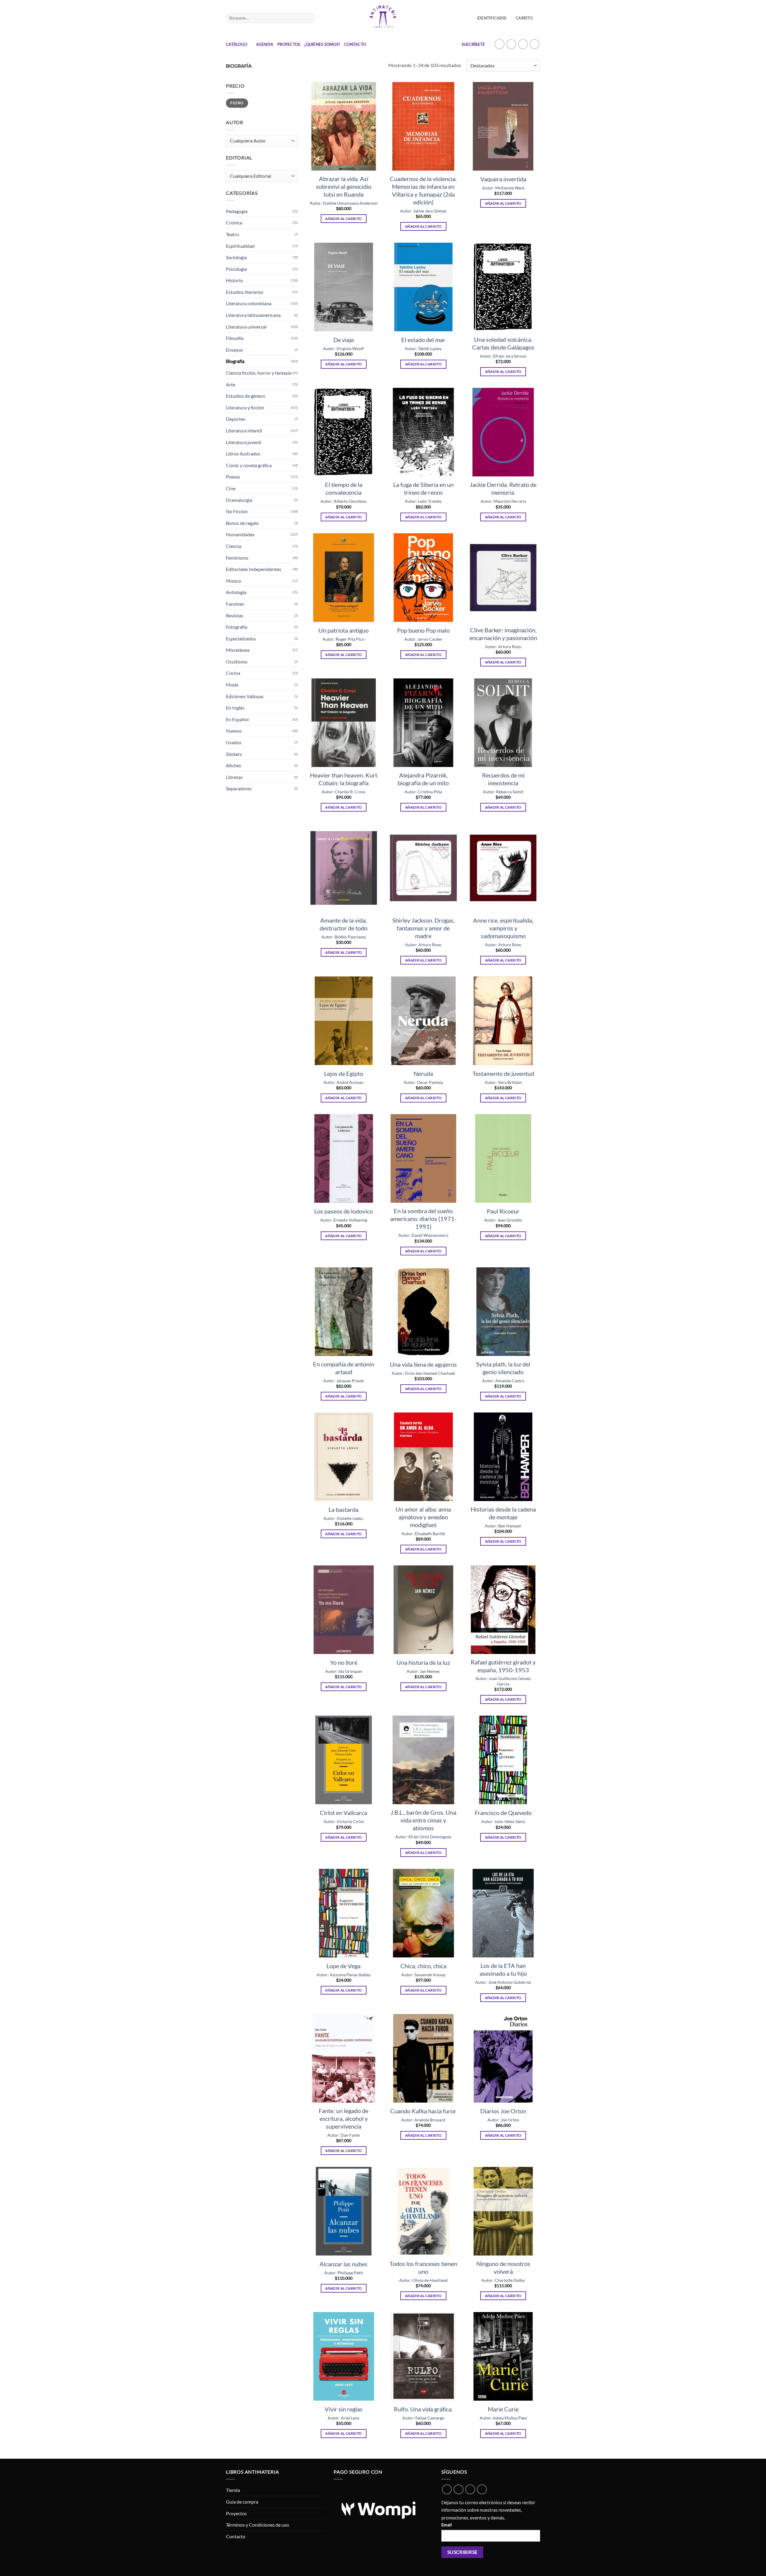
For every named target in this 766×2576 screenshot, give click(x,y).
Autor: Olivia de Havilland (423, 2280)
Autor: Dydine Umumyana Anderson (344, 203)
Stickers (234, 754)
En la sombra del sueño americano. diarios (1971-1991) (423, 1219)
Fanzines (235, 604)
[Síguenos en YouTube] (535, 44)
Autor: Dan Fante (344, 2135)
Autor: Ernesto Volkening (344, 1220)
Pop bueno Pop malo (423, 630)
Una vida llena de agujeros (423, 1364)
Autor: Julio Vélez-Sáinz (503, 1821)
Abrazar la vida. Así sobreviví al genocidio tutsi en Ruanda (344, 186)
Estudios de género (246, 396)
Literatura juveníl (244, 442)
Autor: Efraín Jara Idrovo (503, 356)
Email (447, 2525)
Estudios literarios (245, 292)
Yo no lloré (344, 1662)
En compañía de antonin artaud (344, 1368)
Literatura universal (246, 327)
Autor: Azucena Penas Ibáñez (344, 1975)
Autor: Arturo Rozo (503, 647)
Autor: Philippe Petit (344, 2273)
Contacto (355, 44)
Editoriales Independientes (254, 569)
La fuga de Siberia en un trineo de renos (423, 488)
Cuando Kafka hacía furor (423, 2111)
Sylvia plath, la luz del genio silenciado (503, 1368)
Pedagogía (237, 211)
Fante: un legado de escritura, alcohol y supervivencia (344, 2118)
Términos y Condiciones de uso (257, 2525)
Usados (234, 742)
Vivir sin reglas (344, 2409)
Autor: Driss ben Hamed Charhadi (423, 1373)
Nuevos (234, 731)
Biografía (235, 361)
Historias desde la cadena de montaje (503, 1513)
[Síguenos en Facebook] (523, 44)
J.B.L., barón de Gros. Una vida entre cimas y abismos (423, 1820)
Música (233, 581)
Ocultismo (237, 662)
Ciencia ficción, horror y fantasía (259, 373)
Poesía (233, 477)
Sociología (236, 257)
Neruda (423, 1073)
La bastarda (344, 1509)
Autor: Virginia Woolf (344, 348)
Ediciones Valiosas (245, 696)
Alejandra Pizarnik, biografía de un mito (423, 779)
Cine (231, 488)
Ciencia (234, 546)
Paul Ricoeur (503, 1211)
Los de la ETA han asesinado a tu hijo (503, 1969)
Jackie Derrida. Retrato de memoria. (503, 488)
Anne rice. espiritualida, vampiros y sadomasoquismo (503, 928)
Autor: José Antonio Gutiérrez (503, 1982)
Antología (236, 592)
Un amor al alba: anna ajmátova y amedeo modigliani (423, 1517)
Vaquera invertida (503, 179)
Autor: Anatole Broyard (423, 2120)
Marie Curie (503, 2409)
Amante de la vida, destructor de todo (344, 924)
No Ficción (237, 511)
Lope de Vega (344, 1966)
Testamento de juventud (503, 1073)
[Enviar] (309, 18)
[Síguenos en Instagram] (511, 44)
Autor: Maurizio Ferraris (503, 501)
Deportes (236, 419)
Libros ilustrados (243, 454)
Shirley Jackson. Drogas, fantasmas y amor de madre (423, 928)
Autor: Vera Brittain (503, 1082)
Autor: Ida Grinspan (344, 1671)
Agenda (265, 44)
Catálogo (237, 44)
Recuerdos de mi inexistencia (503, 779)
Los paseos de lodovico (344, 1211)
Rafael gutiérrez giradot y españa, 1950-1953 (503, 1666)
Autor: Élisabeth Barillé (423, 1534)
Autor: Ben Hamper (503, 1526)
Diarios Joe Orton (503, 2111)
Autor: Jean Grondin (503, 1220)
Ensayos (234, 350)
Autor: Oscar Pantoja (423, 1082)
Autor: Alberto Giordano (344, 501)
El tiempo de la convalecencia (344, 488)
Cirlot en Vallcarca (344, 1813)
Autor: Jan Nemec (423, 1671)
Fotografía (237, 627)
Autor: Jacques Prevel (344, 1381)
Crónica (234, 222)
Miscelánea (238, 650)
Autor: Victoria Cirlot (344, 1821)
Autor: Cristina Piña (423, 792)
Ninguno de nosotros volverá (503, 2267)
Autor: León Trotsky (423, 501)
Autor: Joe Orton (503, 2120)
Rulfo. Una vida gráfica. (423, 2409)
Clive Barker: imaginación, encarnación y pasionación (503, 634)
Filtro (237, 103)
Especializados (241, 638)
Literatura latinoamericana (253, 315)
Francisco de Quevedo (503, 1813)
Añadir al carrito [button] (344, 219)
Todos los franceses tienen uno (423, 2267)
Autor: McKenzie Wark (503, 188)
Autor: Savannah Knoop (423, 1975)
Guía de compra (242, 2502)
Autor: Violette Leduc (344, 1518)
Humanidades (240, 534)
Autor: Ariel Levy (344, 2418)
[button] (528, 18)
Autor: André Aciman (344, 1082)
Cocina (233, 673)
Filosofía (235, 338)
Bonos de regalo (242, 523)
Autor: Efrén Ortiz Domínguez (423, 1837)
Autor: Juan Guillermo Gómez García (503, 1681)
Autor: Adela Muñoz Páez (503, 2418)
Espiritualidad (240, 246)
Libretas (234, 777)
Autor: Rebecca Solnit (503, 792)
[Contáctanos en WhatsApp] (500, 44)
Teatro (232, 234)
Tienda (233, 2490)
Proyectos (289, 44)
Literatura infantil (244, 430)
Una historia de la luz (423, 1662)
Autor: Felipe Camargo (423, 2418)
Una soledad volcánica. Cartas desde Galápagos (503, 343)
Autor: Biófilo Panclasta (344, 937)
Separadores (239, 788)
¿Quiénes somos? (322, 44)
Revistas (235, 615)
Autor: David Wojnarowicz (423, 1235)
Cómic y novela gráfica (249, 465)
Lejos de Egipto (344, 1073)
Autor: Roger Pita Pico (344, 639)
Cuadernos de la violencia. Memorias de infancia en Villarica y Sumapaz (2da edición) (423, 190)
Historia (234, 280)
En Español (237, 719)
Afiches (234, 765)
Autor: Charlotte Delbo (503, 2280)
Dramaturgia (239, 500)
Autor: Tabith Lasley (423, 348)
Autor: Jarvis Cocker (423, 639)
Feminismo (237, 558)
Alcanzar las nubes (344, 2264)
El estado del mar (423, 340)
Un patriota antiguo (344, 630)
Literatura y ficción (245, 407)
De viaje (344, 340)
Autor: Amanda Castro (503, 1381)
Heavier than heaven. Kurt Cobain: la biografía (344, 779)
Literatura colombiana (249, 303)
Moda (232, 685)
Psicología (236, 269)
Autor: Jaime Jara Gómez (423, 211)
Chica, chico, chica (423, 1966)
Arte (231, 384)
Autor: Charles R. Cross (344, 792)
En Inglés (235, 708)
